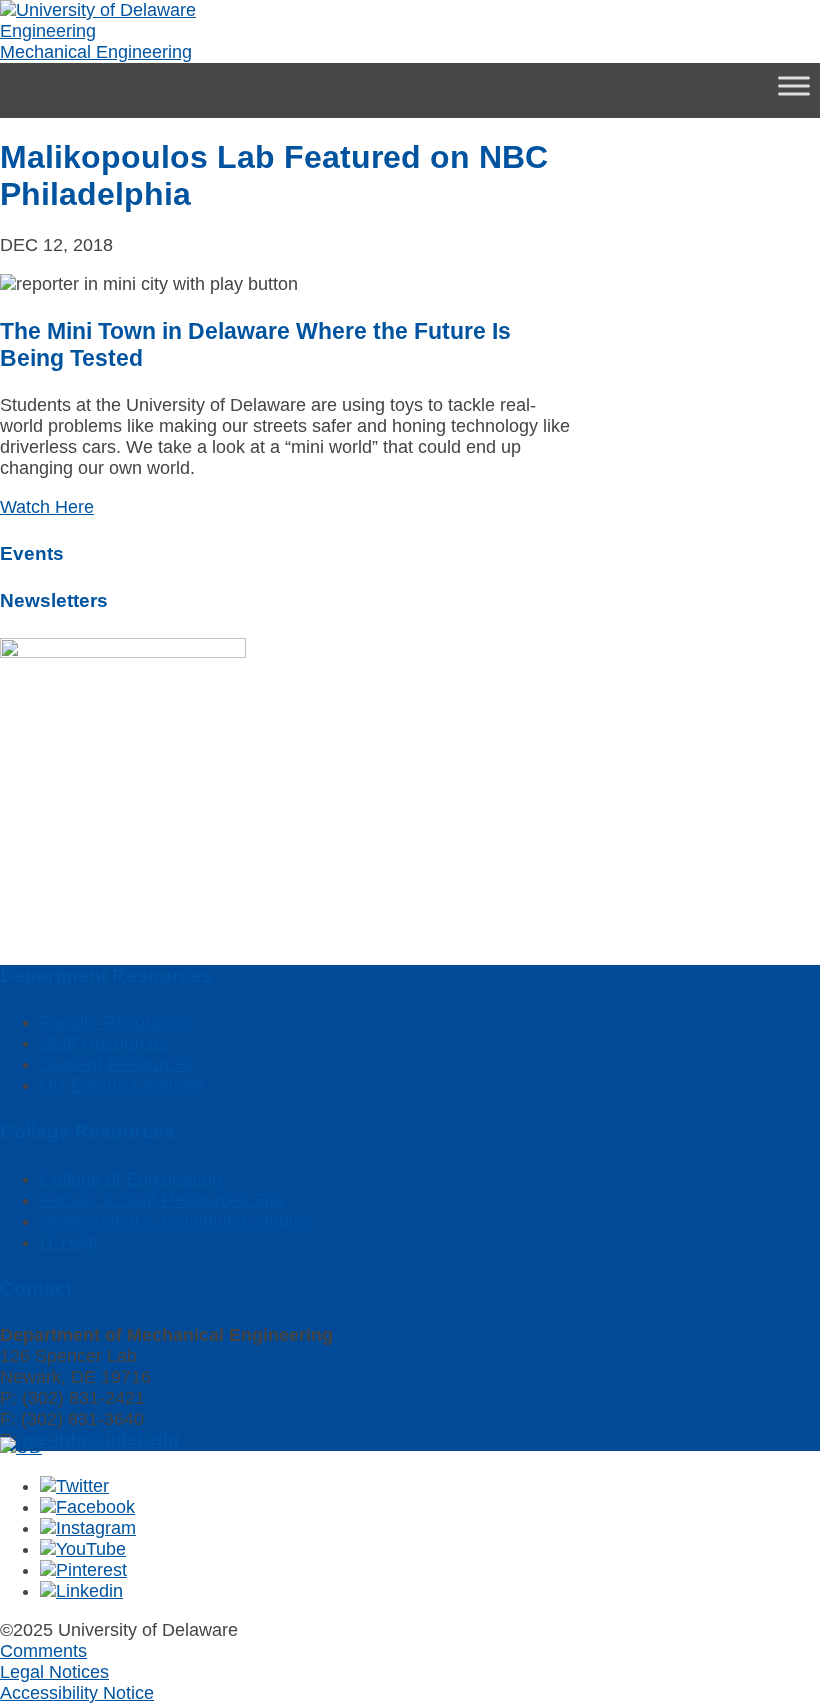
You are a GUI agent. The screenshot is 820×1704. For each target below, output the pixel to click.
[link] (98, 10)
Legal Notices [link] (54, 1672)
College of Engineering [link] (131, 1179)
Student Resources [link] (116, 1064)
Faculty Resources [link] (114, 1022)
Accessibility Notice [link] (77, 1693)
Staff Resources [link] (104, 1043)
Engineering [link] (48, 31)
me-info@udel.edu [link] (100, 1440)
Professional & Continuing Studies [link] (176, 1221)
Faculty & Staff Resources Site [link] (162, 1200)
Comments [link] (43, 1651)
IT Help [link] (69, 1242)
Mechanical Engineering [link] (96, 52)
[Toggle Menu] (794, 86)
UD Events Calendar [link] (122, 1085)
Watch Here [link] (47, 507)
